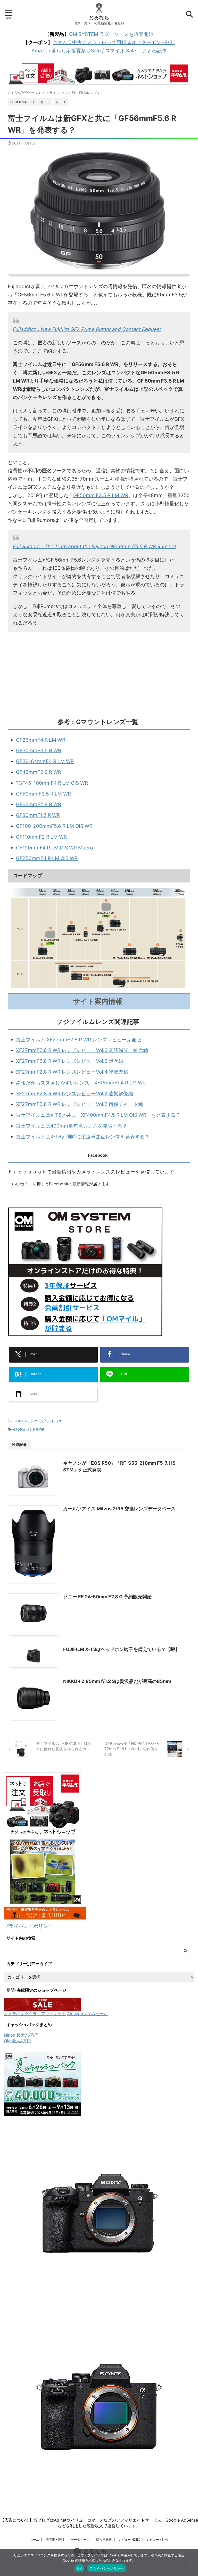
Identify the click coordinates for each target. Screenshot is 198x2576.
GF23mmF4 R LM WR (41, 740)
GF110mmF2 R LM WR (41, 837)
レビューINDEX (129, 2539)
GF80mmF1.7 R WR (38, 815)
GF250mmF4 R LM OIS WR (47, 858)
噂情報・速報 (55, 2539)
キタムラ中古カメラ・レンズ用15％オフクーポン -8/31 (114, 42)
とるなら (99, 18)
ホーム (34, 2539)
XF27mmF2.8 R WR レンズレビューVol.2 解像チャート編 (80, 1104)
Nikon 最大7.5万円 (21, 2035)
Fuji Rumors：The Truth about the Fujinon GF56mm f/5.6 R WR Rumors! (94, 546)
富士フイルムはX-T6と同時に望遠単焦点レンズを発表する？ (83, 1137)
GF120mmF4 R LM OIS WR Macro (54, 848)
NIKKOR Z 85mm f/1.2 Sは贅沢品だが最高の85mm (117, 1681)
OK (80, 2568)
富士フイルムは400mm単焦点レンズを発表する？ (72, 1126)
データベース (80, 2539)
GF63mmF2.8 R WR (39, 804)
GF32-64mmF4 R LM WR (45, 761)
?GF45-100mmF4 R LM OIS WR (52, 783)
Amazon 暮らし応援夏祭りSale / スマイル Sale (84, 51)
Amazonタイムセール (87, 2014)
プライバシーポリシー (28, 1926)
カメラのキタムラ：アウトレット (35, 2014)
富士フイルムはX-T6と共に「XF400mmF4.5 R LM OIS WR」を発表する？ (98, 1115)
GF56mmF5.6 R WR (29, 1429)
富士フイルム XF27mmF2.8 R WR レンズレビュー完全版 (79, 1040)
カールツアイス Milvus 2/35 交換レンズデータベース (119, 1509)
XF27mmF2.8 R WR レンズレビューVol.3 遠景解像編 (75, 1094)
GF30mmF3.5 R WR (39, 751)
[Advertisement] (99, 674)
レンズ (57, 1421)
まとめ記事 (155, 51)
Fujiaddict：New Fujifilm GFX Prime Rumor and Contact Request (87, 329)
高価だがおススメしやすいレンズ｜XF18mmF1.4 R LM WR (81, 1083)
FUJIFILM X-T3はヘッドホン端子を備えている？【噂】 (121, 1649)
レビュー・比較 (158, 2539)
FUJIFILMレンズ (25, 1421)
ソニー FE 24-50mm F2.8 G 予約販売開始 (107, 1597)
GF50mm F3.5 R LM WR (101, 495)
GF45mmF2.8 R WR (39, 772)
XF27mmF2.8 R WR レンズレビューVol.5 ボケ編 (70, 1061)
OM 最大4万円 (17, 2041)
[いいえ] (192, 2562)
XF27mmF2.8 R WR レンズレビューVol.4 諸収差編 (72, 1072)
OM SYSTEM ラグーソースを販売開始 (111, 34)
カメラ (45, 1421)
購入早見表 (104, 2539)
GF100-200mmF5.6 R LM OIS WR (54, 826)
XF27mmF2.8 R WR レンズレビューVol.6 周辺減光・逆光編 (82, 1050)
